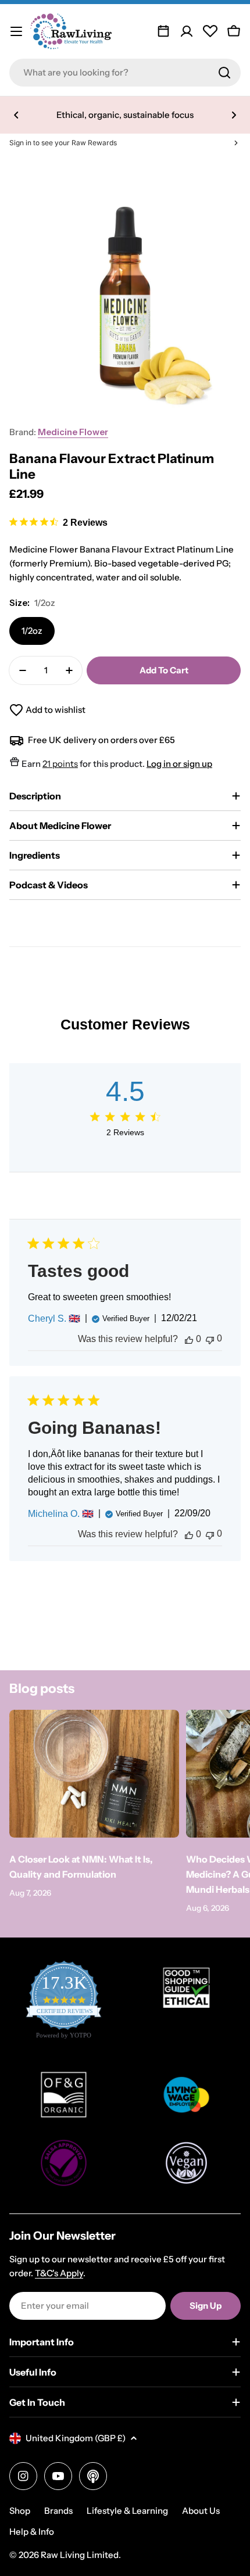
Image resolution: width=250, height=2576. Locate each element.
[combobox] (125, 73)
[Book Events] (163, 31)
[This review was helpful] (189, 1339)
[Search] (224, 73)
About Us (201, 2511)
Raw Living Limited (80, 2555)
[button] (16, 115)
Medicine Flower (73, 432)
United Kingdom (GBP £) (76, 2438)
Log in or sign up (179, 764)
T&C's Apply (59, 2273)
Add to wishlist (56, 710)
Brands (58, 2511)
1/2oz (32, 631)
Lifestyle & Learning (127, 2511)
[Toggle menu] (16, 31)
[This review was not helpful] (210, 1339)
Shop (20, 2511)
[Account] (187, 31)
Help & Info (32, 2532)
